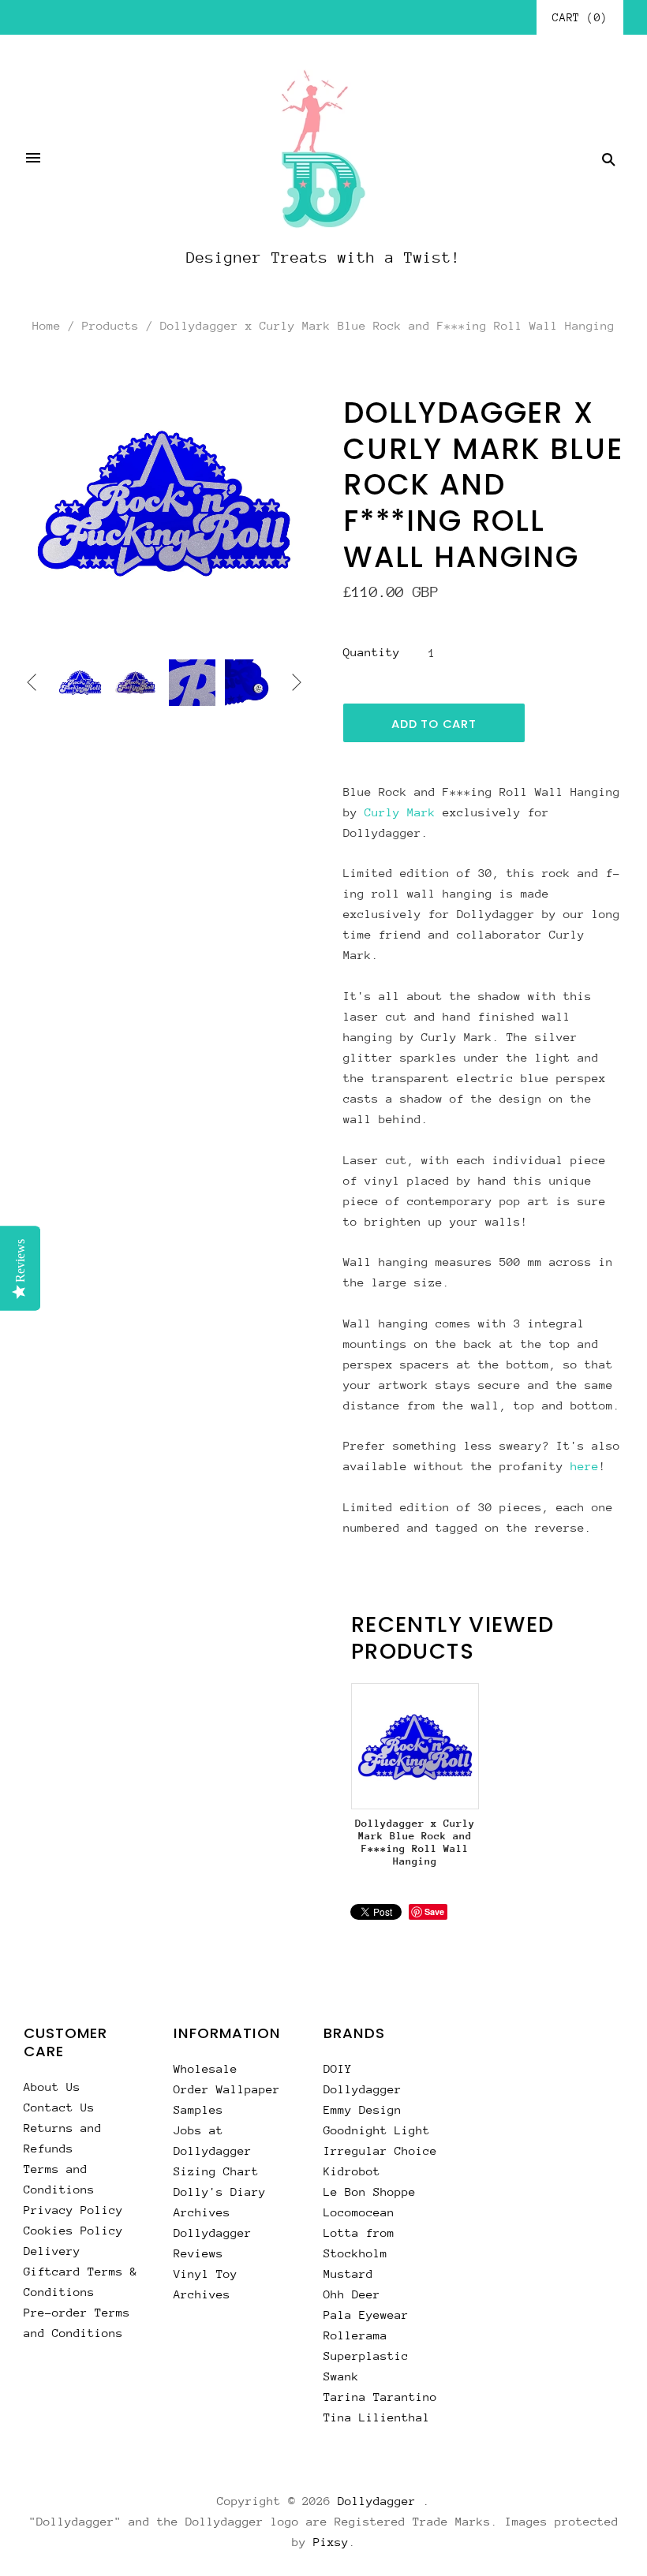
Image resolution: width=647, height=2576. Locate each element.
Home (47, 325)
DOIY (338, 2068)
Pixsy (331, 2542)
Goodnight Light (377, 2130)
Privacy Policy (73, 2210)
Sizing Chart (216, 2171)
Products (110, 325)
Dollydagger (363, 2089)
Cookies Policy (73, 2230)
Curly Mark (400, 812)
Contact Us (59, 2107)
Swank (341, 2376)
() (580, 17)
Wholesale (206, 2068)
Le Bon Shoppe (370, 2191)
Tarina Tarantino (380, 2397)
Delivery (52, 2251)
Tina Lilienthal (377, 2417)
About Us (52, 2087)
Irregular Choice (380, 2150)
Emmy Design (363, 2109)
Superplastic (366, 2356)
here (585, 1466)
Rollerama (355, 2335)
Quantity (372, 652)
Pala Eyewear (366, 2315)
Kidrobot (352, 2171)
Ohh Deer (352, 2294)
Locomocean (359, 2212)
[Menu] (33, 159)
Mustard (348, 2274)
